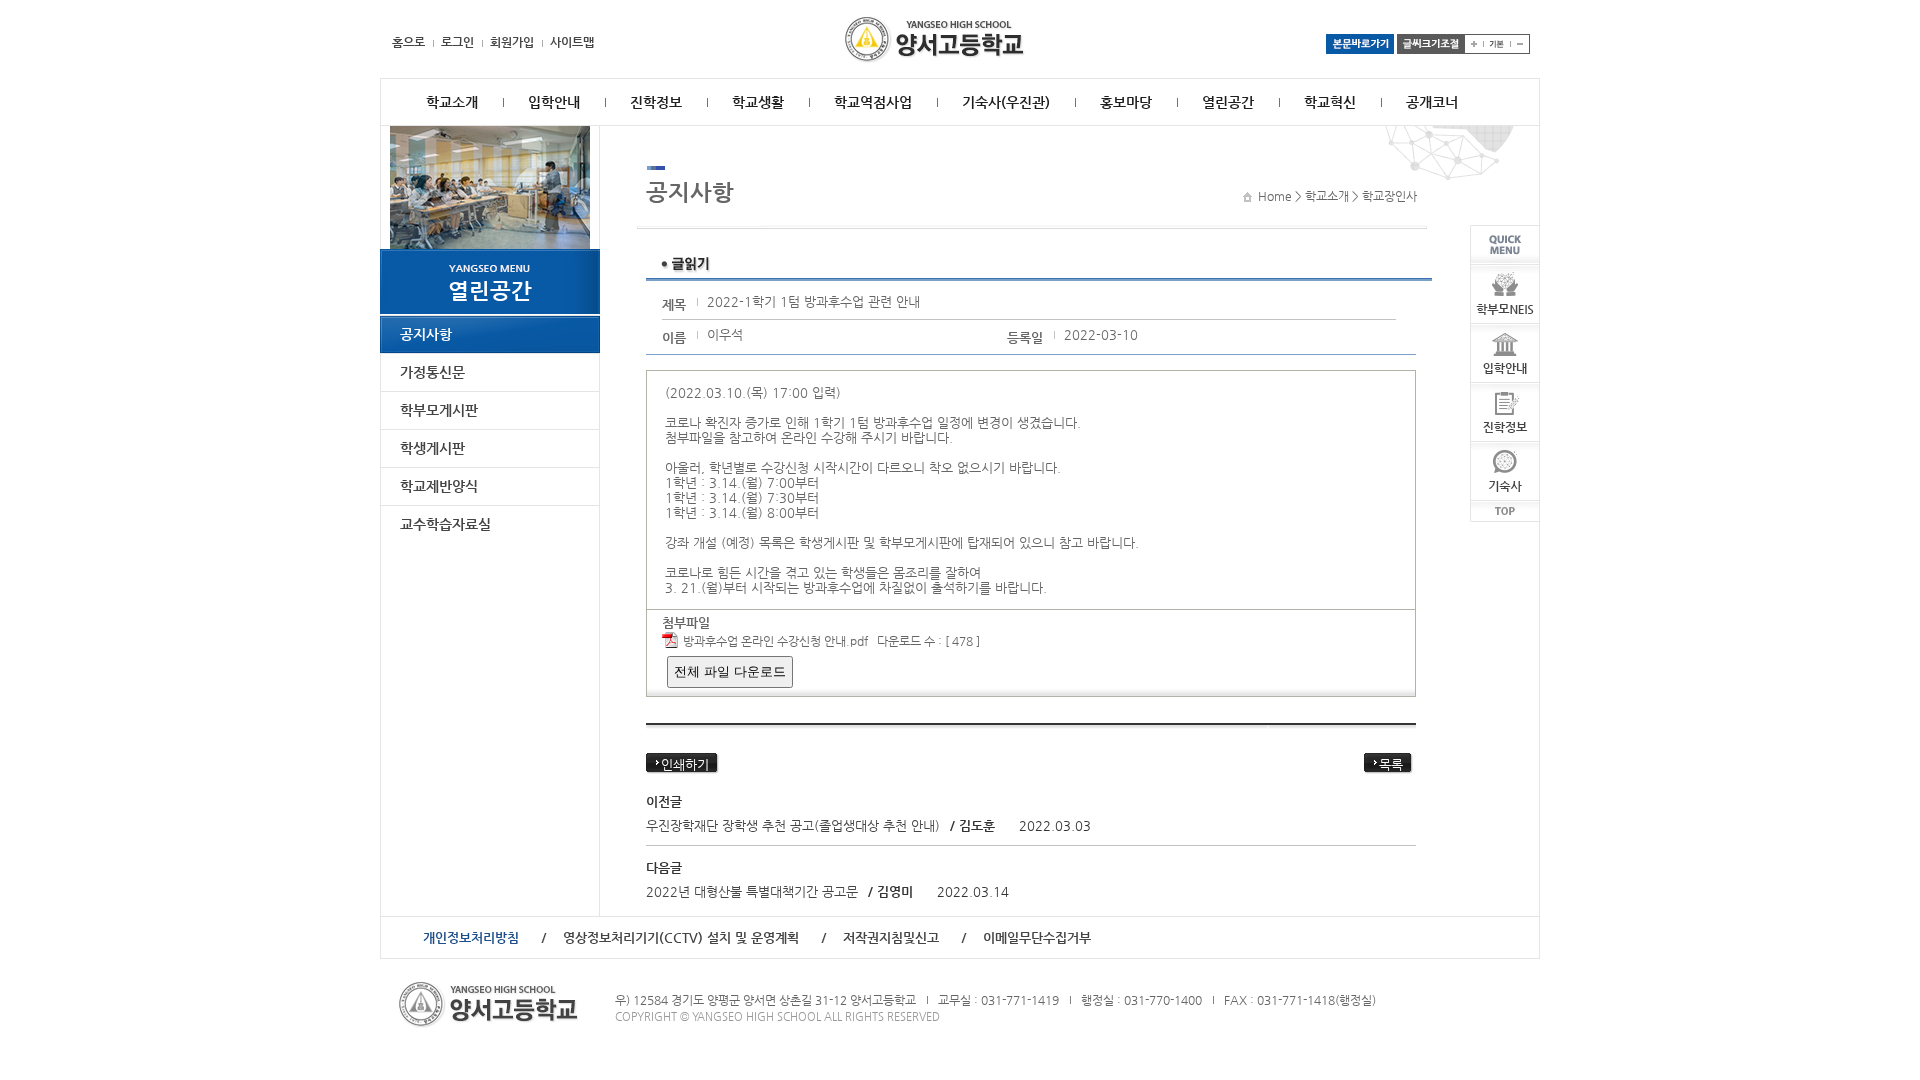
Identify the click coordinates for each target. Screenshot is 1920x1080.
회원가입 (512, 42)
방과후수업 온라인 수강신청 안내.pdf (775, 641)
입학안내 (554, 102)
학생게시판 (432, 448)
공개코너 (1432, 102)
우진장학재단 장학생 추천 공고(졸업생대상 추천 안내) (793, 825)
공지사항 (426, 334)
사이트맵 (572, 42)
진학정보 (656, 102)
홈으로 (408, 42)
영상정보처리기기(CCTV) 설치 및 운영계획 (681, 937)
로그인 (457, 42)
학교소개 (452, 102)
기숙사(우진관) (1006, 102)
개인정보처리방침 (471, 937)
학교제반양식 (439, 486)
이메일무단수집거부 (1037, 937)
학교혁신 (1330, 102)
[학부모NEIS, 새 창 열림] (1505, 272)
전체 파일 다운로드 (730, 671)
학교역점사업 (873, 102)
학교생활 (758, 102)
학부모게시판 (439, 410)
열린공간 (1228, 102)
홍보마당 (1126, 102)
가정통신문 (432, 372)
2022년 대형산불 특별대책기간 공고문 (752, 891)
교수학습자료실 (445, 524)
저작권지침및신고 (891, 937)
